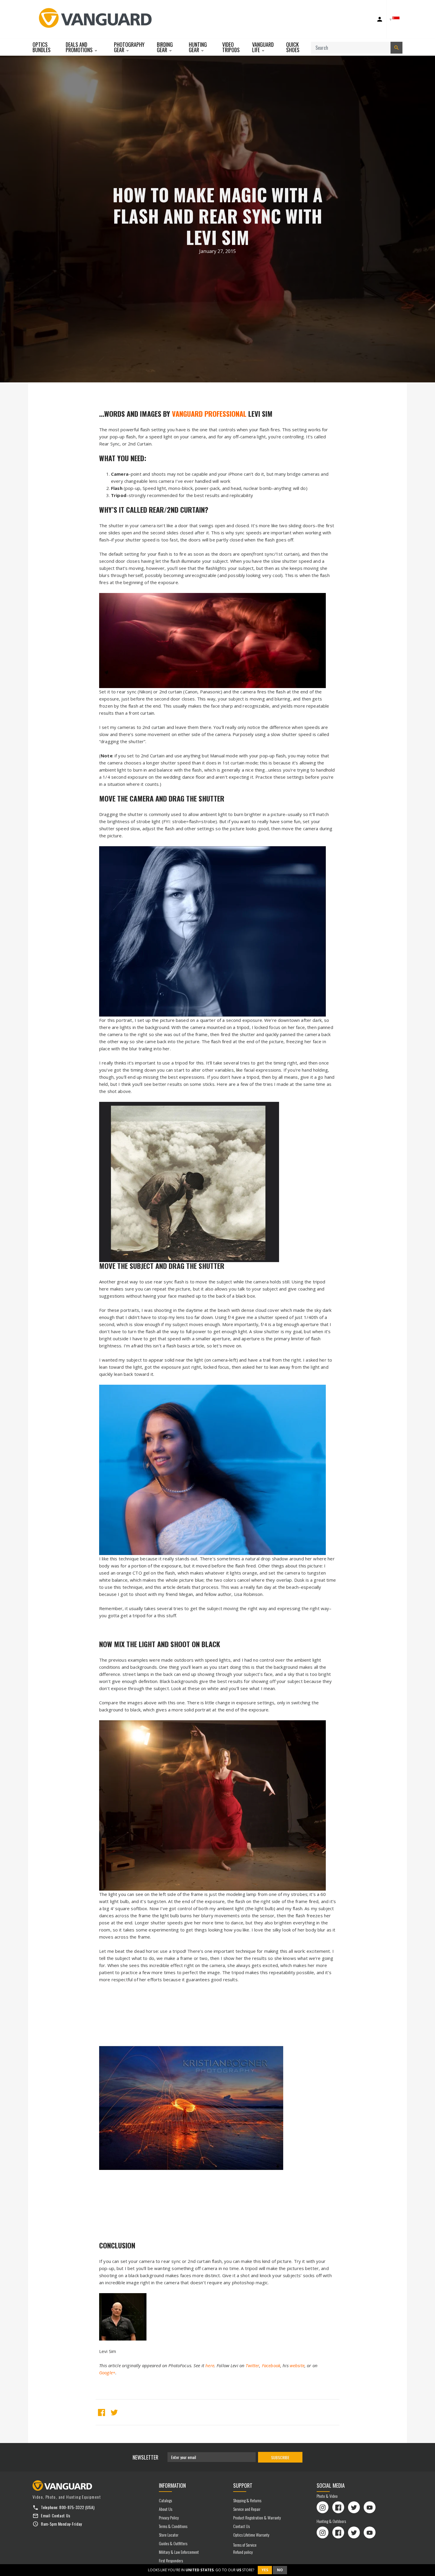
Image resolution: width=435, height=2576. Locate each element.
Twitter (252, 2365)
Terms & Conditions (173, 2526)
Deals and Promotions (80, 47)
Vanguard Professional (209, 413)
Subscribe (280, 2457)
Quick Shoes (293, 47)
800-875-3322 (72, 2507)
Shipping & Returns (247, 2500)
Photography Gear (129, 47)
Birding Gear (165, 47)
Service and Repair (247, 2509)
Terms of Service (245, 2545)
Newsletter (145, 2457)
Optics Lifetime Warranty (251, 2535)
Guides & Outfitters (173, 2543)
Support (243, 2485)
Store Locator (169, 2535)
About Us (166, 2509)
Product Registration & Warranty (257, 2518)
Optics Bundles (42, 47)
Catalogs (165, 2500)
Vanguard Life (263, 47)
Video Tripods (231, 47)
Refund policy (243, 2552)
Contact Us (61, 2515)
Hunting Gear (198, 47)
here (210, 2365)
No (280, 2570)
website (297, 2365)
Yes (265, 2570)
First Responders (171, 2560)
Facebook (271, 2365)
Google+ (107, 2373)
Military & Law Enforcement (179, 2552)
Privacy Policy (169, 2518)
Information (172, 2485)
